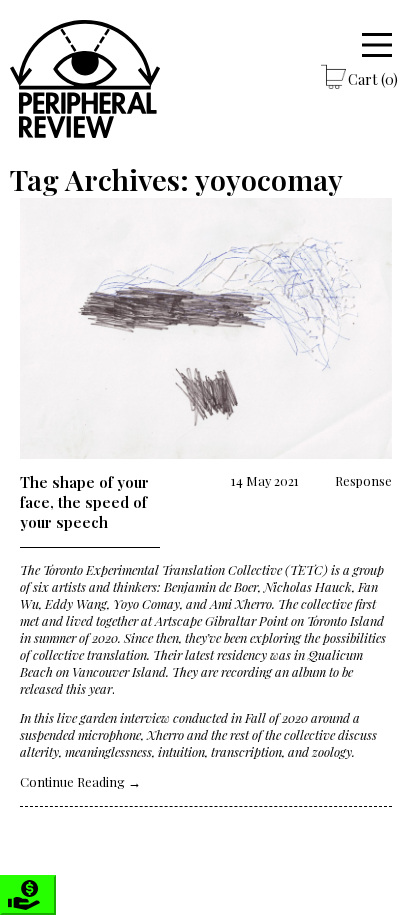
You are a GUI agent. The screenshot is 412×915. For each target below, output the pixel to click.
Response (363, 480)
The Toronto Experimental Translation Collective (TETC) (174, 569)
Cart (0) (373, 79)
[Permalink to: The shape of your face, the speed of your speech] (205, 330)
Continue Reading (80, 781)
